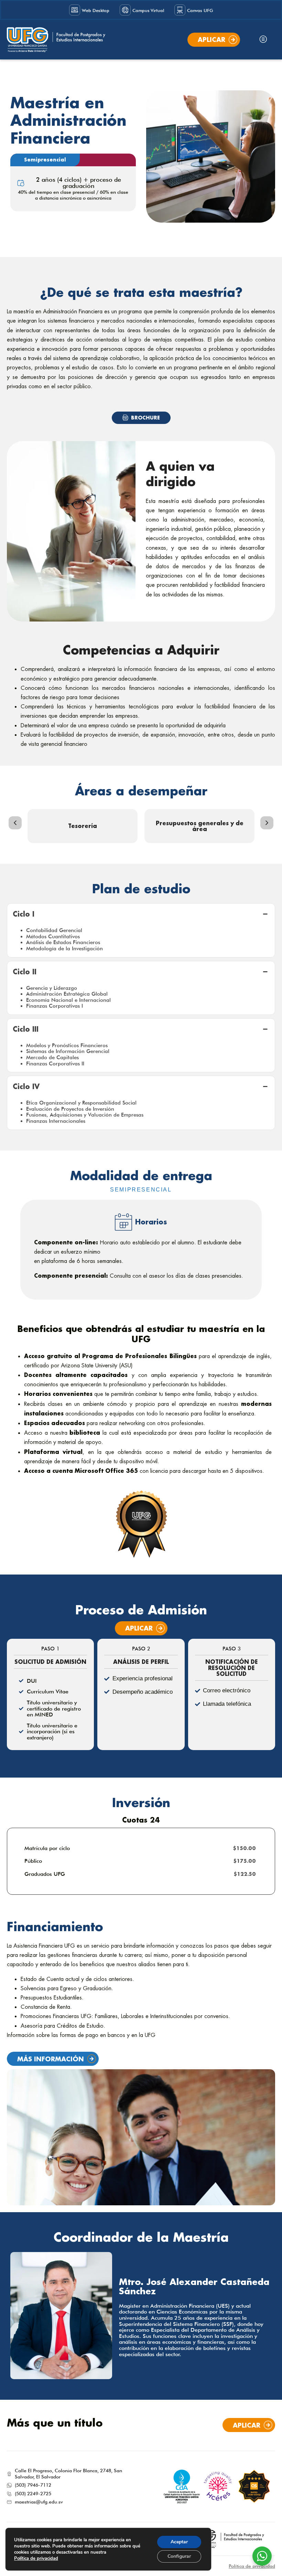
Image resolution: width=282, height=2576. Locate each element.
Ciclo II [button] (25, 972)
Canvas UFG (200, 10)
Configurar (179, 2556)
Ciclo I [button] (24, 914)
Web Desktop (96, 10)
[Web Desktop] (75, 10)
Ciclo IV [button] (26, 1086)
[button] (263, 40)
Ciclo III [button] (26, 1029)
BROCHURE (145, 418)
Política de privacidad (252, 2566)
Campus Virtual (148, 10)
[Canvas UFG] (180, 10)
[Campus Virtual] (125, 10)
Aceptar (179, 2542)
